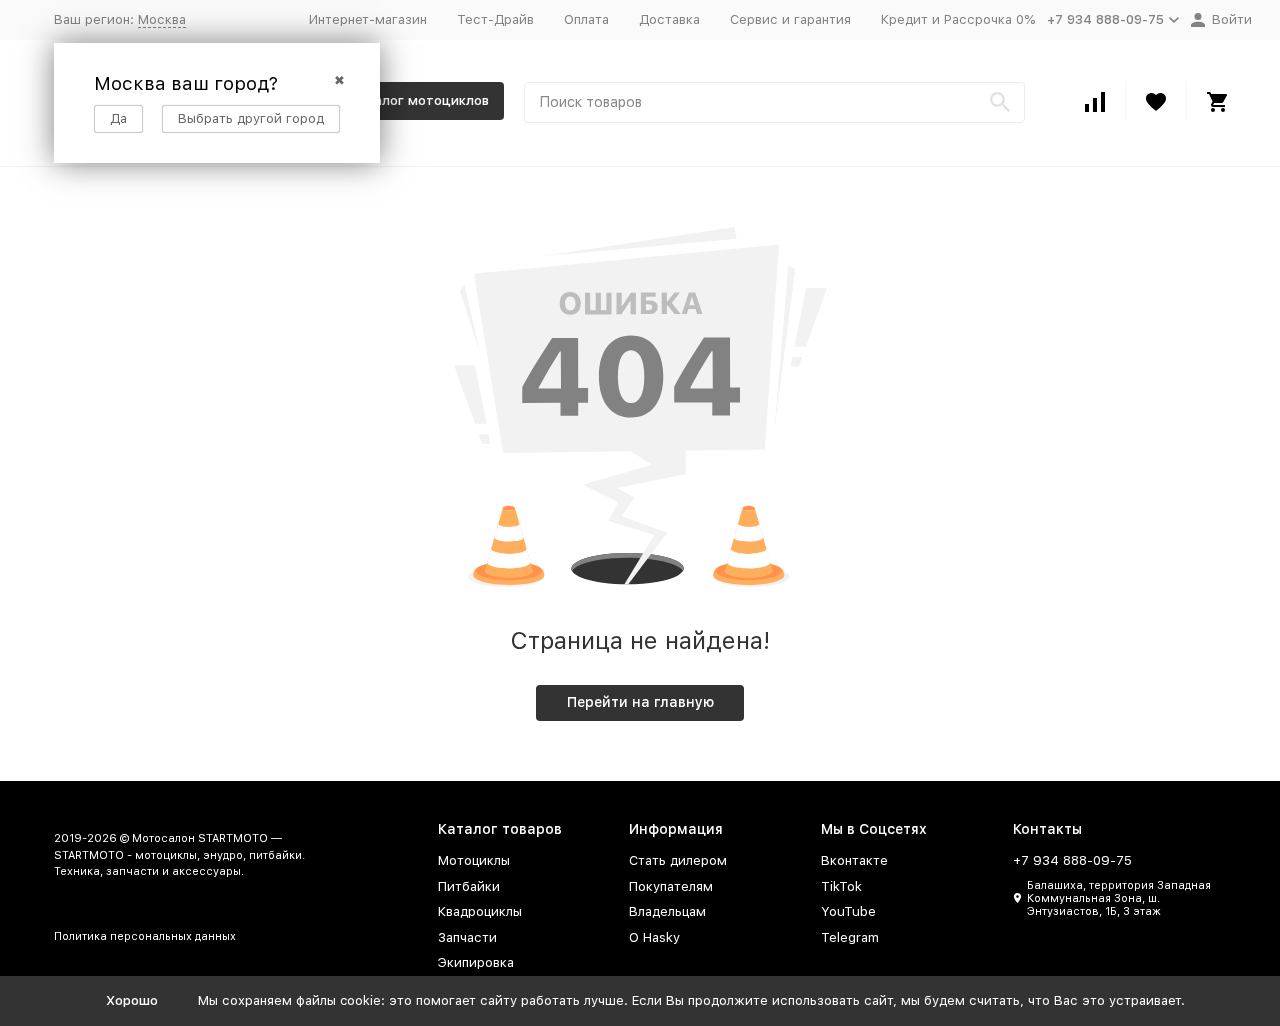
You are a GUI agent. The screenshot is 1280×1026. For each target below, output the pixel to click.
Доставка (669, 19)
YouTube (848, 911)
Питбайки (469, 886)
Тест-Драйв (495, 19)
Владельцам (667, 911)
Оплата (586, 19)
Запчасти (467, 937)
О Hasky (654, 937)
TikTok (841, 886)
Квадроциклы (480, 911)
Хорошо (132, 1000)
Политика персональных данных (145, 936)
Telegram (850, 937)
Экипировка (476, 962)
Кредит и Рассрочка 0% (958, 19)
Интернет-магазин (368, 19)
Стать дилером (678, 860)
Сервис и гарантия (790, 19)
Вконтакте (854, 860)
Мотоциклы (474, 860)
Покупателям (671, 886)
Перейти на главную (640, 702)
